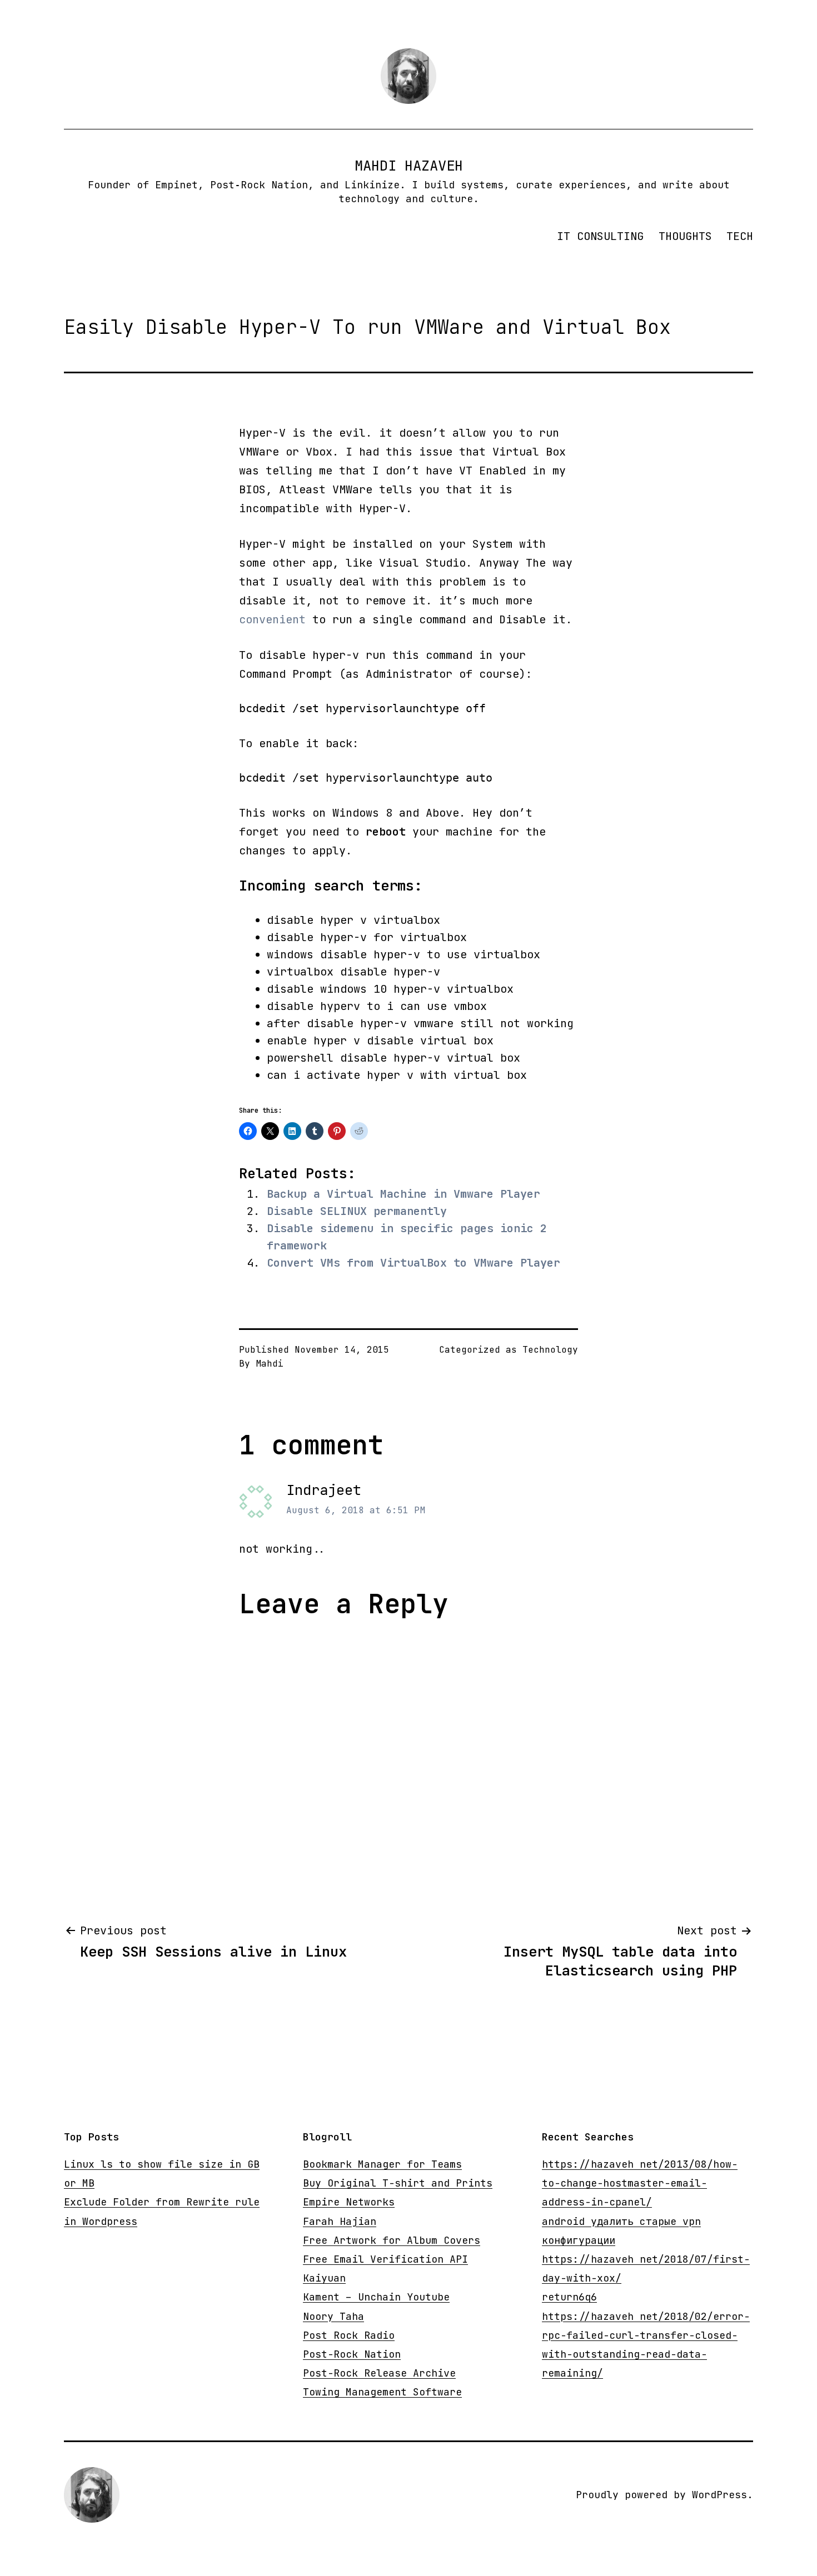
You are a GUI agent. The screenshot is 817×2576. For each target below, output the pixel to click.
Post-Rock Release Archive (379, 2373)
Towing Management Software (382, 2392)
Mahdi (270, 1364)
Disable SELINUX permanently (357, 1211)
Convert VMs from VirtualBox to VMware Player (414, 1263)
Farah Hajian (340, 2221)
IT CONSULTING (600, 236)
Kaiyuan (324, 2278)
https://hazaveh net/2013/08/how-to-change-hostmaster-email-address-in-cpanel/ (640, 2183)
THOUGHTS (685, 236)
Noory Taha (333, 2316)
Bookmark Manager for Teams (382, 2164)
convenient (272, 619)
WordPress (719, 2495)
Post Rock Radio (349, 2335)
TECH (740, 236)
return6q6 (569, 2297)
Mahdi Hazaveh (409, 166)
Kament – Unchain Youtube (376, 2297)
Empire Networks (349, 2202)
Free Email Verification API (385, 2259)
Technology (550, 1350)
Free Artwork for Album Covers (392, 2240)
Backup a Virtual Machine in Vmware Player (403, 1194)
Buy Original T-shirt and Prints (398, 2183)
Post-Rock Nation (352, 2354)
